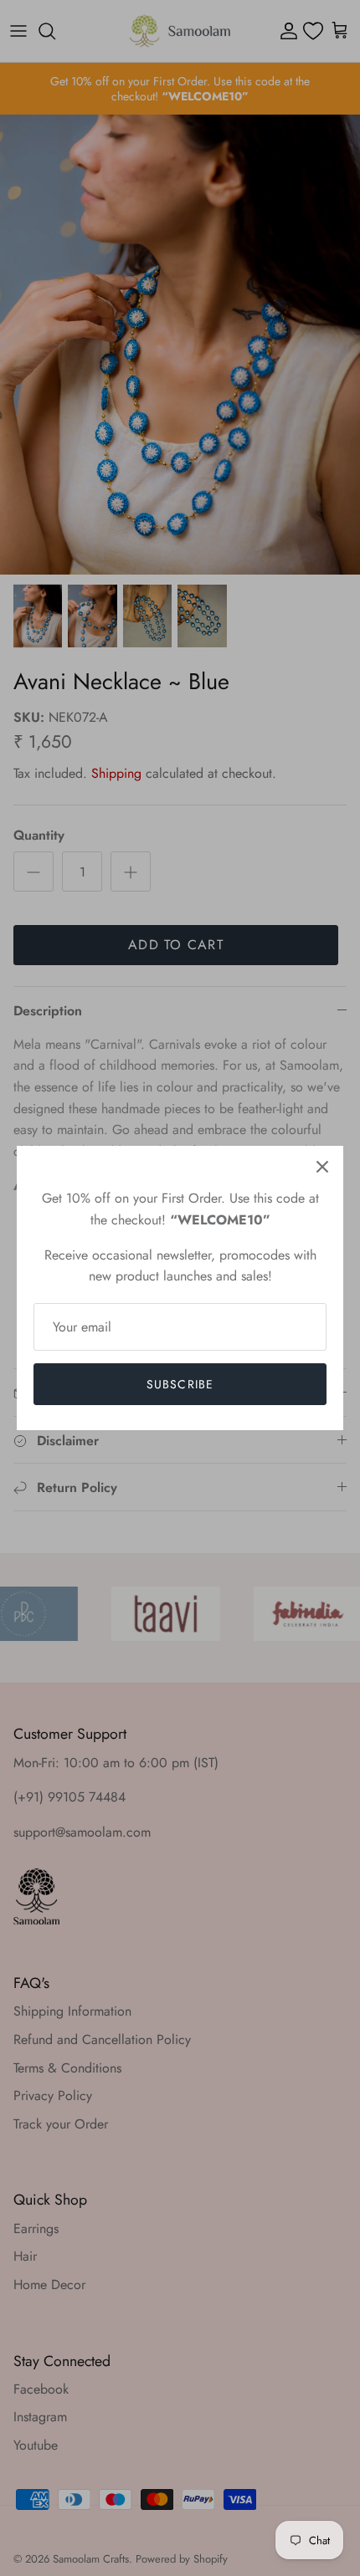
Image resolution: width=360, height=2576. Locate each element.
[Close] (322, 1167)
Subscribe (180, 1384)
